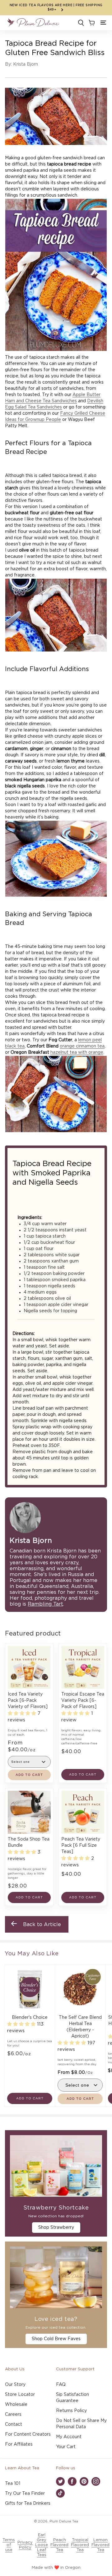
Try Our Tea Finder (25, 2494)
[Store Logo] (33, 23)
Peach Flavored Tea (59, 2545)
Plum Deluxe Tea (64, 2521)
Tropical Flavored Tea (80, 2545)
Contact (14, 2424)
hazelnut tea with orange (77, 1052)
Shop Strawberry (56, 2228)
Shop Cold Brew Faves (56, 2339)
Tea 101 (13, 2484)
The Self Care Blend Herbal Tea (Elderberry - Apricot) (80, 2027)
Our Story (15, 2385)
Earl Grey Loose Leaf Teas (42, 2545)
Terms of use (9, 2545)
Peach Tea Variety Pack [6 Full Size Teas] (81, 1846)
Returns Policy (71, 2411)
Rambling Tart (45, 1604)
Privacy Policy (25, 2545)
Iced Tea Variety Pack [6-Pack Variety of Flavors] (28, 1701)
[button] (103, 23)
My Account (69, 2437)
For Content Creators (28, 2434)
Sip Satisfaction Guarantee (72, 2398)
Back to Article (42, 1925)
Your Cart (66, 2447)
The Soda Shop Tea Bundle (29, 1842)
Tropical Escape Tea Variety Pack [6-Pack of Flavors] (83, 1701)
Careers (13, 2415)
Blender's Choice (30, 2018)
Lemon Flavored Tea (100, 2545)
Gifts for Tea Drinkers (28, 2504)
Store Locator (20, 2395)
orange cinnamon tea (82, 1046)
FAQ (61, 2385)
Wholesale (16, 2405)
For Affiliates (19, 2444)
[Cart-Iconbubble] (91, 23)
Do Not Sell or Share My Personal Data (81, 2424)
